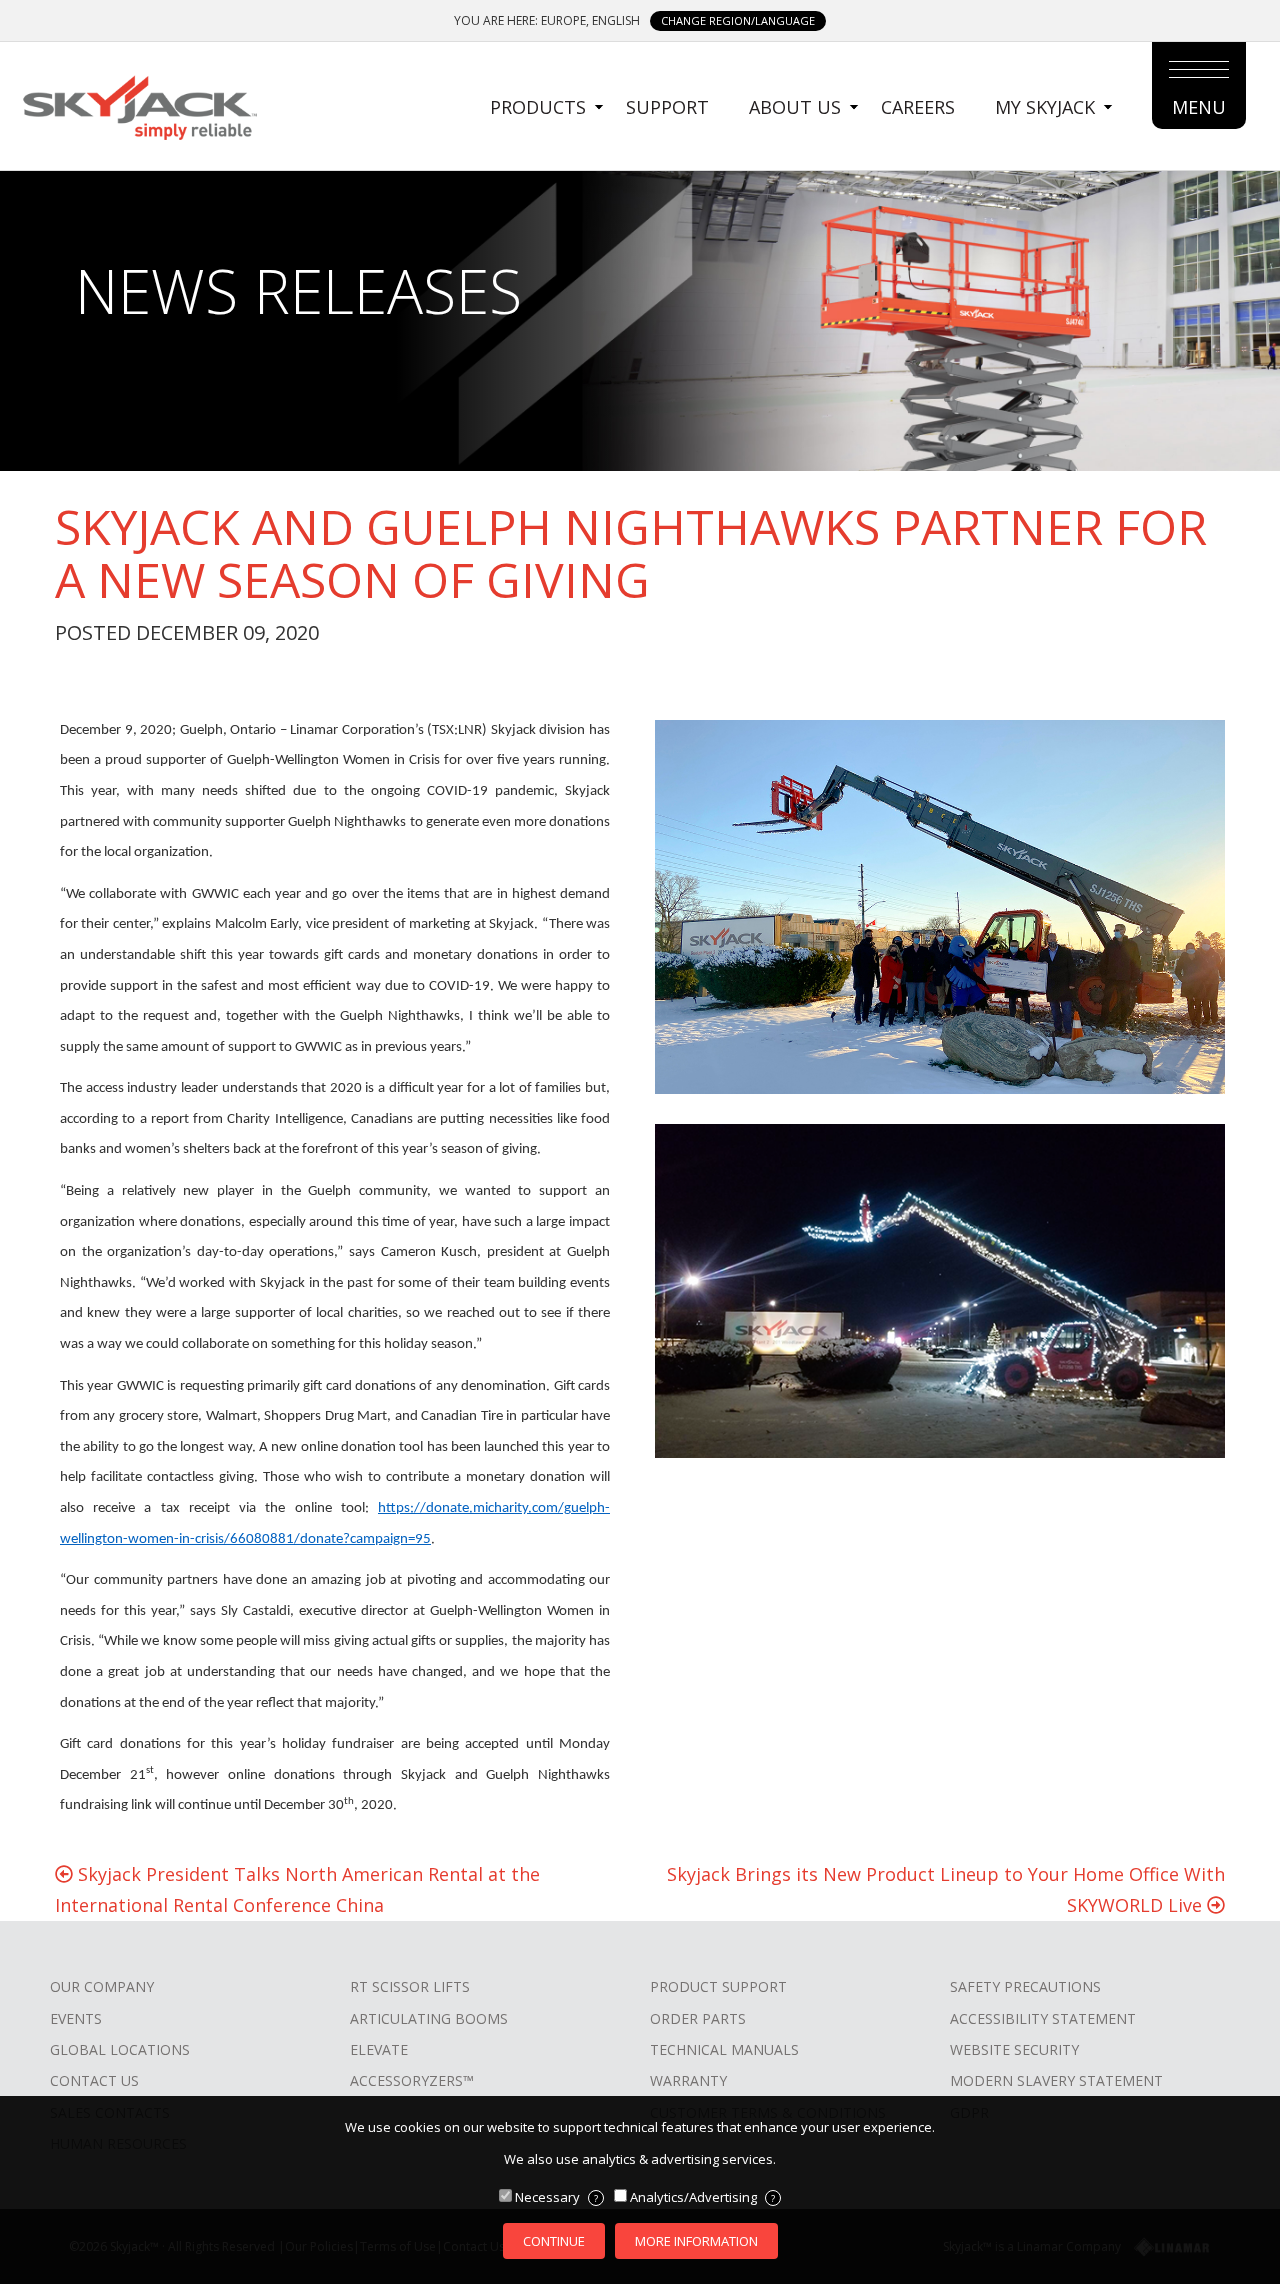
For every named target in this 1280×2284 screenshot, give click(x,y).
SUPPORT (667, 107)
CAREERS (918, 107)
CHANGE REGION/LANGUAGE (738, 20)
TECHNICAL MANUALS (724, 2049)
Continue (554, 2241)
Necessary (556, 2197)
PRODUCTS (538, 107)
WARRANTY (688, 2080)
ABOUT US (795, 107)
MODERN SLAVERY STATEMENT (1056, 2080)
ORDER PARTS (698, 2018)
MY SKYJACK (1045, 107)
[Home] (139, 105)
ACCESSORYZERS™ (412, 2080)
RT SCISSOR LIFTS (410, 1986)
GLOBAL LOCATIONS (120, 2049)
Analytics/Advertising (702, 2197)
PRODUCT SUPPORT (718, 1986)
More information (696, 2241)
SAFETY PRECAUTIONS (1025, 1986)
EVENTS (76, 2018)
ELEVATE (379, 2049)
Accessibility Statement (1043, 2018)
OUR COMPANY (102, 1986)
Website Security (1014, 2049)
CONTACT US (94, 2080)
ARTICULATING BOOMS (429, 2018)
